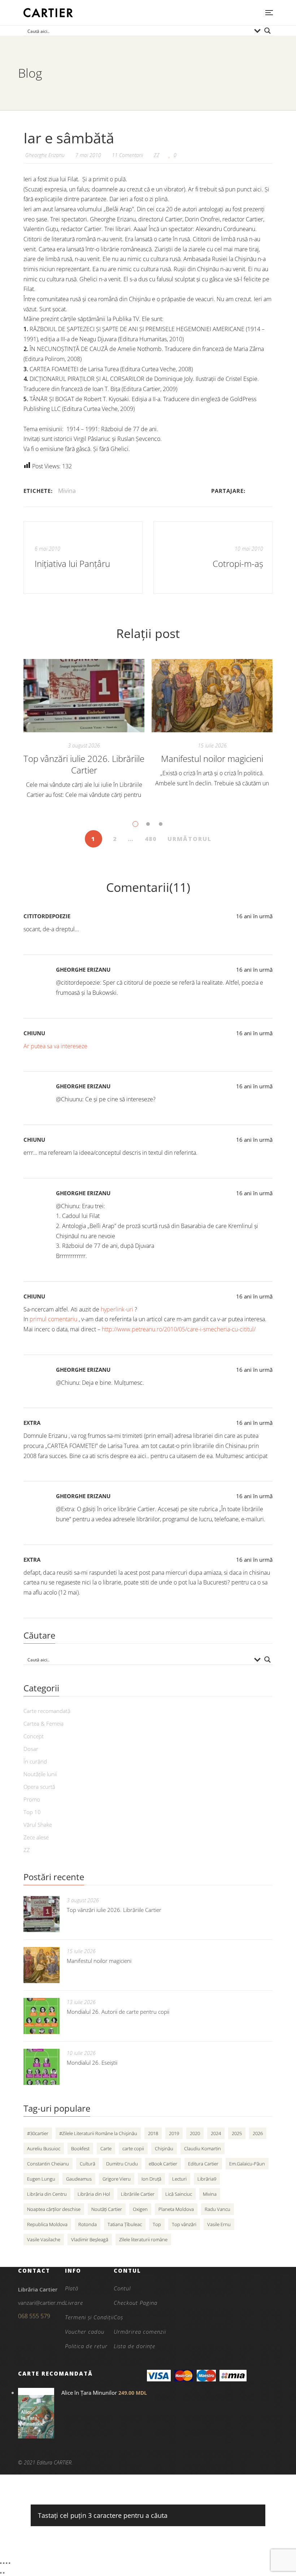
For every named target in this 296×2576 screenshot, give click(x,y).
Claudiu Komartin (203, 2148)
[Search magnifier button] (267, 31)
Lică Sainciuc (179, 2194)
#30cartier (38, 2133)
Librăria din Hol (94, 2194)
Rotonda (88, 2224)
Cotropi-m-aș (238, 564)
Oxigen (140, 2209)
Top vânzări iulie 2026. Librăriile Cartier (84, 764)
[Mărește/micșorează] (1, 2563)
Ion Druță (151, 2179)
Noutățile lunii (40, 1774)
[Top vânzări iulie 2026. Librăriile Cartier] (84, 696)
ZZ (157, 155)
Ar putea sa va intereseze (55, 1046)
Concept (34, 1736)
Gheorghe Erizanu (83, 970)
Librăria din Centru (47, 2194)
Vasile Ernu (219, 2224)
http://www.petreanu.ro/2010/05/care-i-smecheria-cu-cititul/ (179, 1329)
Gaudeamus (79, 2179)
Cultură (88, 2164)
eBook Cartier (163, 2164)
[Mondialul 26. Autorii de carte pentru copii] (42, 2016)
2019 (174, 2133)
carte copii (133, 2148)
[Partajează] (6, 2563)
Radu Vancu (217, 2209)
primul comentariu (54, 1319)
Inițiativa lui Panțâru (72, 564)
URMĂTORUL (190, 839)
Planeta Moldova (176, 2209)
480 (151, 839)
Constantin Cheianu (48, 2164)
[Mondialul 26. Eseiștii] (42, 2067)
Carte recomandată (47, 1711)
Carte (106, 2148)
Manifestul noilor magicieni (212, 758)
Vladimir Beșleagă (90, 2239)
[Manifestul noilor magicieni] (212, 696)
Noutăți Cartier (107, 2209)
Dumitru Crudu (122, 2164)
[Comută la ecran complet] (4, 2563)
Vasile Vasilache (44, 2239)
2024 (216, 2133)
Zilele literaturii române (143, 2239)
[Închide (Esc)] (9, 2563)
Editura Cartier (203, 2164)
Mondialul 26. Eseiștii (92, 2063)
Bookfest (80, 2148)
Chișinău (164, 2148)
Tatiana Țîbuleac (125, 2224)
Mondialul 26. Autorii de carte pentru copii (118, 2012)
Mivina (67, 491)
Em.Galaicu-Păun (247, 2164)
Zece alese (36, 1837)
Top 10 (32, 1812)
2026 (258, 2133)
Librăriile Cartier (138, 2194)
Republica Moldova (47, 2224)
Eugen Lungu (41, 2179)
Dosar (31, 1749)
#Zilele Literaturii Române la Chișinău (98, 2133)
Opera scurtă (39, 1787)
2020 (195, 2133)
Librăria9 (207, 2179)
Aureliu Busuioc (44, 2148)
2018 (153, 2133)
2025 (237, 2133)
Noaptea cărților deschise (54, 2209)
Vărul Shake (38, 1825)
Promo (32, 1799)
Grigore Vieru (117, 2179)
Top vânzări (184, 2224)
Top (157, 2224)
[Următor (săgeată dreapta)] (4, 2573)
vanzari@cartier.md (42, 2303)
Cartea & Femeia (43, 1723)
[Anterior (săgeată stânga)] (1, 2573)
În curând (35, 1761)
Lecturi (179, 2179)
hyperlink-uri (118, 1309)
